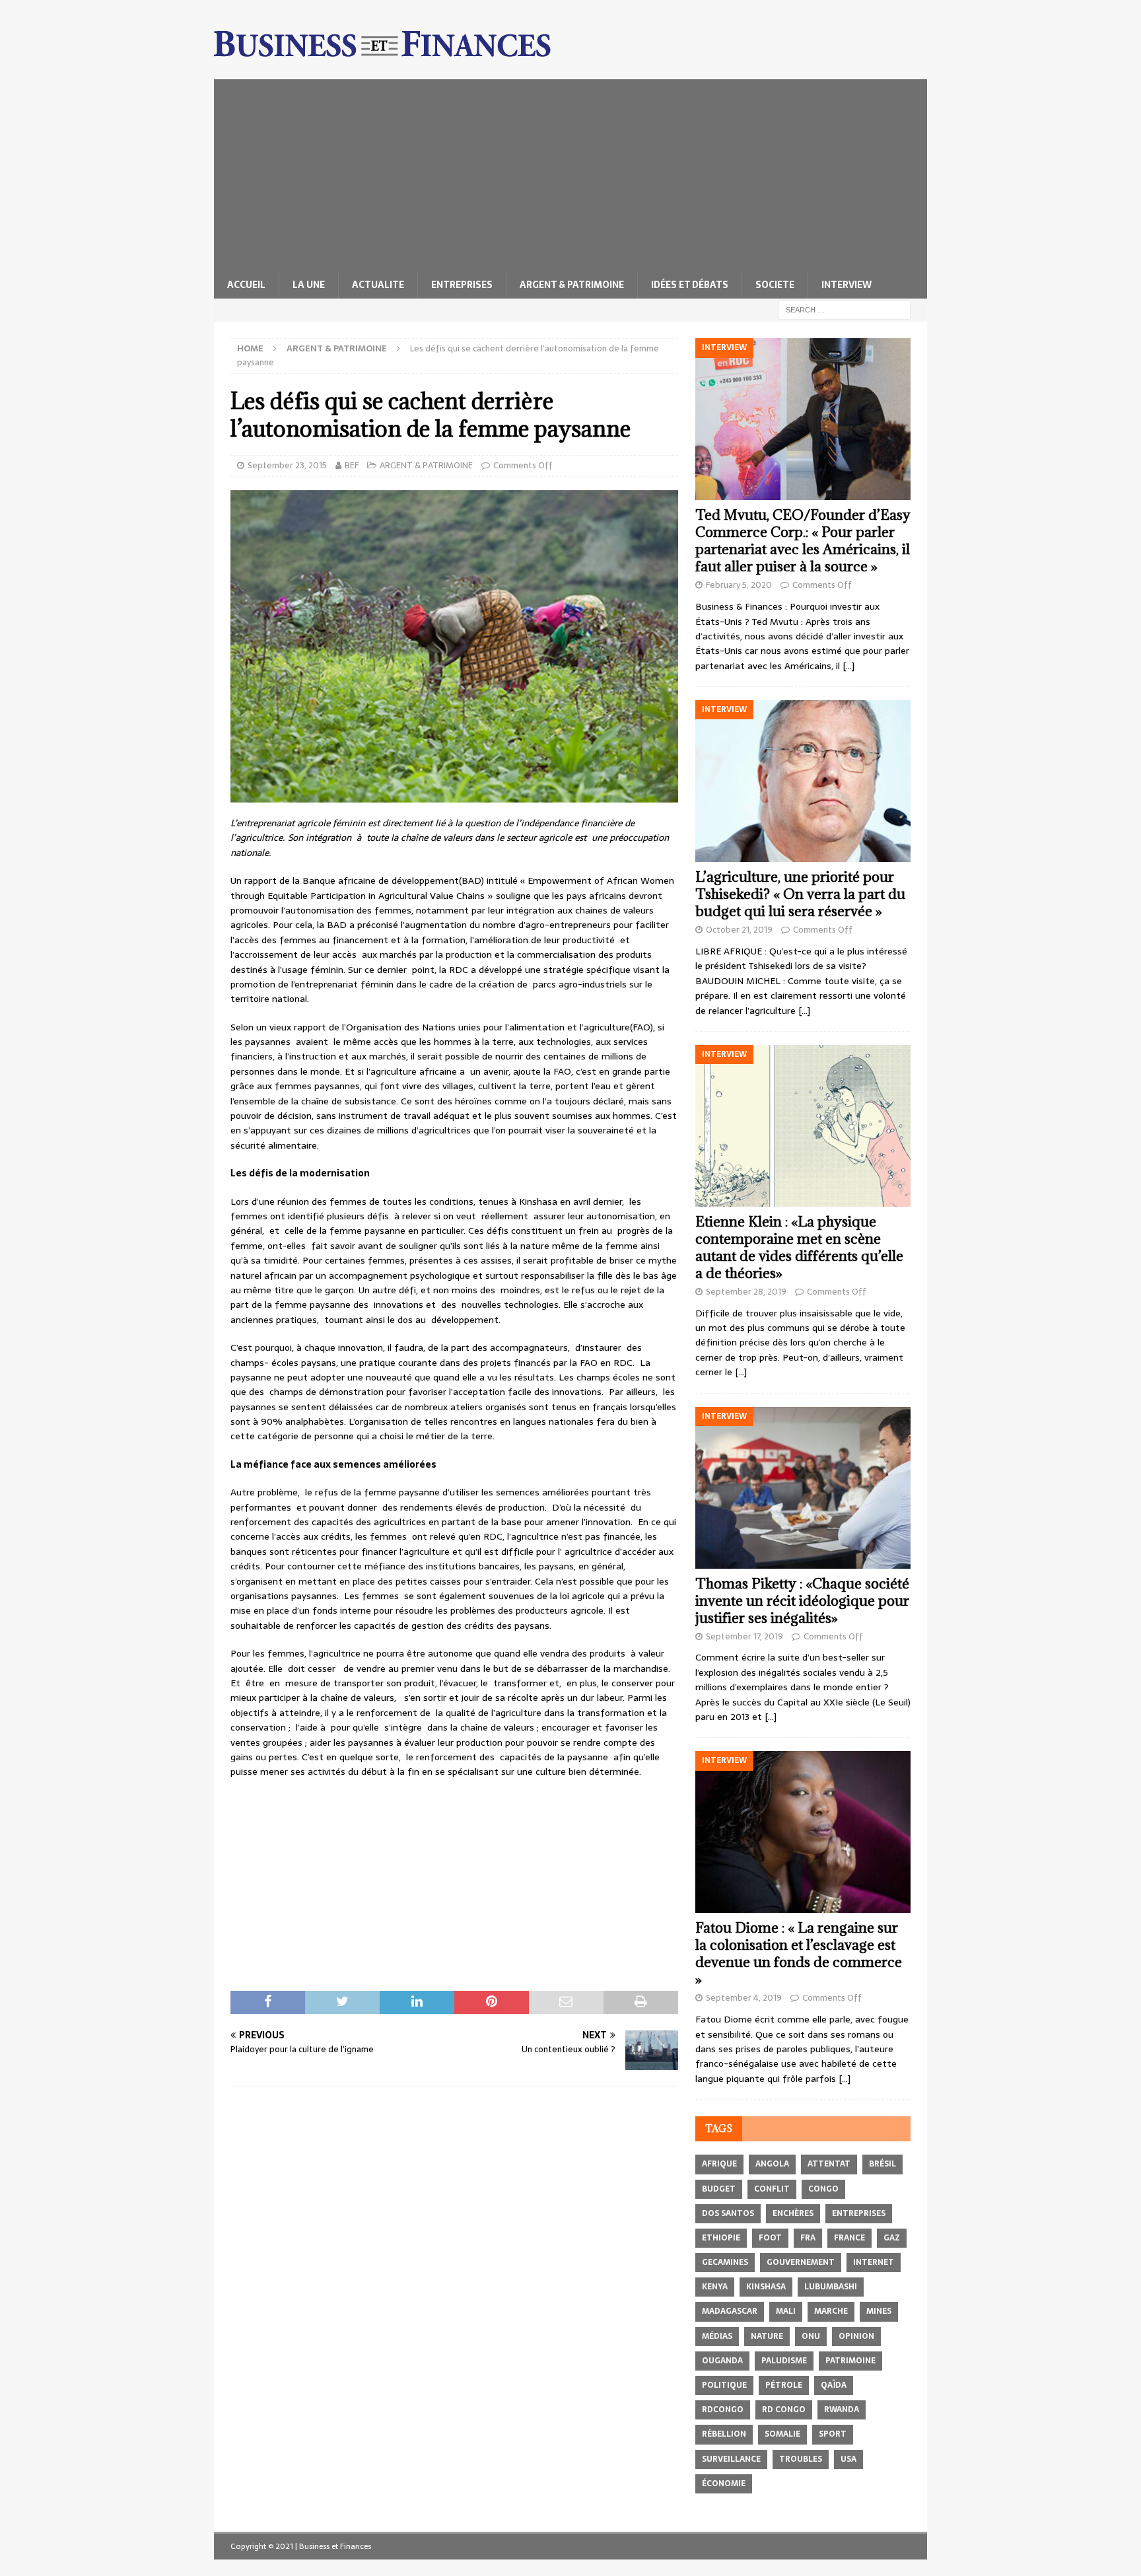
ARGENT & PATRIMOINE (572, 285)
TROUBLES (801, 2459)
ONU (811, 2336)
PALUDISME (784, 2361)
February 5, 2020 (739, 585)
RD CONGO (784, 2410)
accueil (246, 285)
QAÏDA (834, 2385)
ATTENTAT (829, 2164)
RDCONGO (723, 2410)
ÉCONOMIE (724, 2484)
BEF (352, 465)
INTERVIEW (847, 285)
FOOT (770, 2238)
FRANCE (849, 2238)
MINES (879, 2311)
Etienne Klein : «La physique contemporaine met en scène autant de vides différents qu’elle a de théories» (799, 1247)
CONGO (823, 2189)
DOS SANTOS (728, 2213)
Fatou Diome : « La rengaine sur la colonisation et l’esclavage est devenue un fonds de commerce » (799, 1953)
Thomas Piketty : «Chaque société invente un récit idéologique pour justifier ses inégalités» (802, 1601)
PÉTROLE (784, 2385)
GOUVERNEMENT (801, 2262)
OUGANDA (722, 2361)
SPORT (833, 2434)
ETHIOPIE (721, 2238)
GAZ (892, 2238)
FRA (808, 2238)
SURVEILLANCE (731, 2459)
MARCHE (831, 2311)
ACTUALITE (378, 285)
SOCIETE (775, 285)
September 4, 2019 (744, 1998)
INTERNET (874, 2262)
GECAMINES (725, 2262)
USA (848, 2459)
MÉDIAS (717, 2336)
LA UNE (309, 285)
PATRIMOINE (850, 2361)
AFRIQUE (719, 2164)
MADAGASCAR (730, 2311)
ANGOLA (772, 2164)
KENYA (715, 2287)
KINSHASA (766, 2287)
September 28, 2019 (746, 1292)
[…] (848, 666)
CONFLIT (772, 2189)
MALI (786, 2311)
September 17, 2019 (744, 1636)
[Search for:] (845, 309)
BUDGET (719, 2189)
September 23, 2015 (287, 465)
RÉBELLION (724, 2434)
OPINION (856, 2336)
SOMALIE (782, 2434)
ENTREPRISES (462, 285)
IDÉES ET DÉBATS (690, 285)
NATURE (767, 2336)
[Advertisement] (570, 172)
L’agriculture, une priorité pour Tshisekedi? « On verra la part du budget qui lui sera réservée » (800, 894)
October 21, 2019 (739, 930)
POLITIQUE (724, 2385)
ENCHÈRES (793, 2213)
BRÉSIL (882, 2164)
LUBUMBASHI (831, 2287)
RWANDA (842, 2410)
